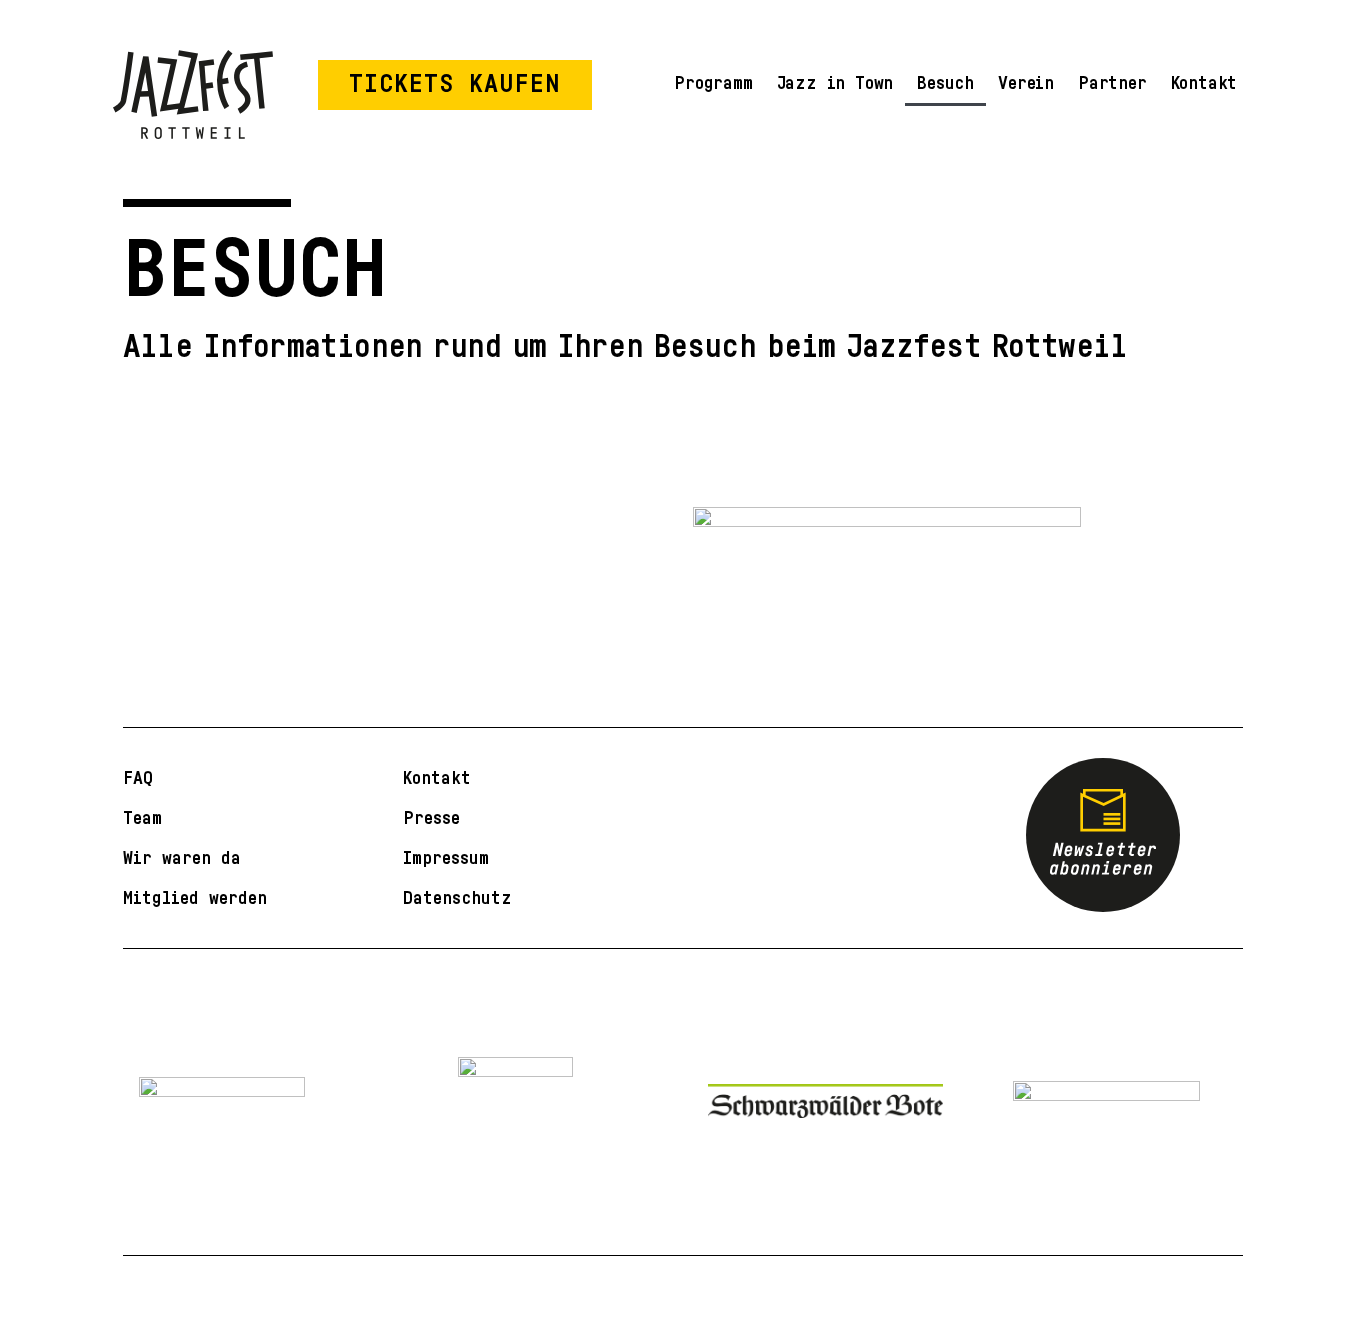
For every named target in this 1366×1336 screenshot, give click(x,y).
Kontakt (1204, 83)
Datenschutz (457, 898)
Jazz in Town (835, 83)
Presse (431, 818)
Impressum (446, 858)
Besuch (945, 83)
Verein (1026, 83)
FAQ (138, 778)
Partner (1112, 83)
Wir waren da (182, 858)
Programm (713, 83)
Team (142, 818)
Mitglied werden (195, 898)
